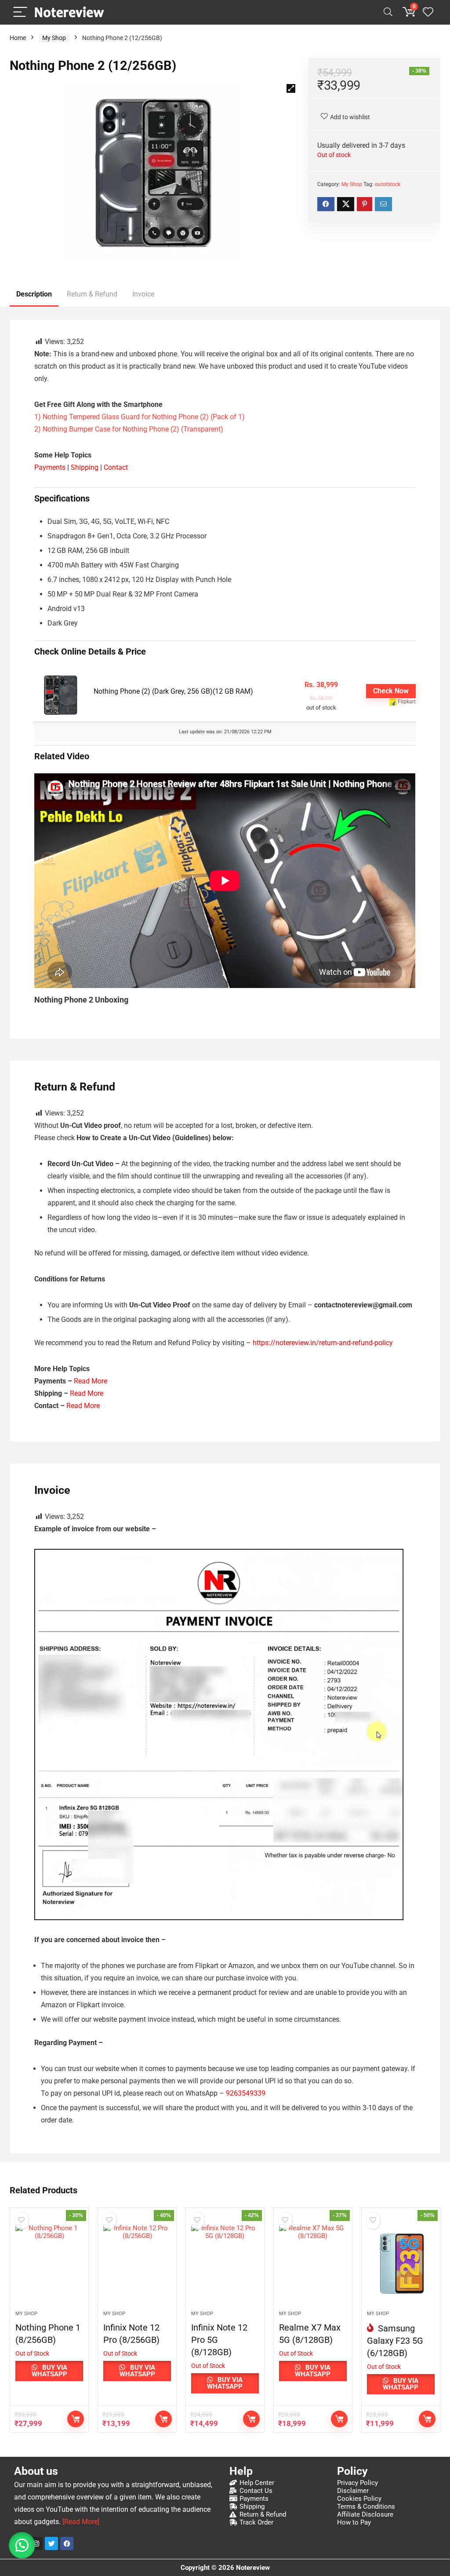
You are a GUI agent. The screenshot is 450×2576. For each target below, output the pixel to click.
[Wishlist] (428, 12)
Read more (76, 2419)
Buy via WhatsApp (49, 2371)
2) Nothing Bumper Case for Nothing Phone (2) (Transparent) (129, 429)
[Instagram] (36, 2543)
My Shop (54, 38)
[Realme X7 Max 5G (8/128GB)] (313, 2264)
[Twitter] (51, 2543)
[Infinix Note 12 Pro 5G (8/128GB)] (225, 2264)
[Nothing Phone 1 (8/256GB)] (49, 2264)
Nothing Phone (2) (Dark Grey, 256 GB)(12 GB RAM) (173, 691)
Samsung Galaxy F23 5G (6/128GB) (395, 2341)
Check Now (391, 691)
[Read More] (81, 2522)
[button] (291, 88)
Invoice (143, 294)
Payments (50, 467)
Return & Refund (92, 294)
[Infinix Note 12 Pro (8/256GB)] (137, 2264)
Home (18, 38)
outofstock (388, 184)
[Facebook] (67, 2543)
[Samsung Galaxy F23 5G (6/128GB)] (401, 2264)
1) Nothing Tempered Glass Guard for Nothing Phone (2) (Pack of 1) (140, 417)
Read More (91, 1381)
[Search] (388, 13)
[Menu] (20, 13)
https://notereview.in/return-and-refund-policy (323, 1343)
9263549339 (246, 2093)
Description (34, 294)
